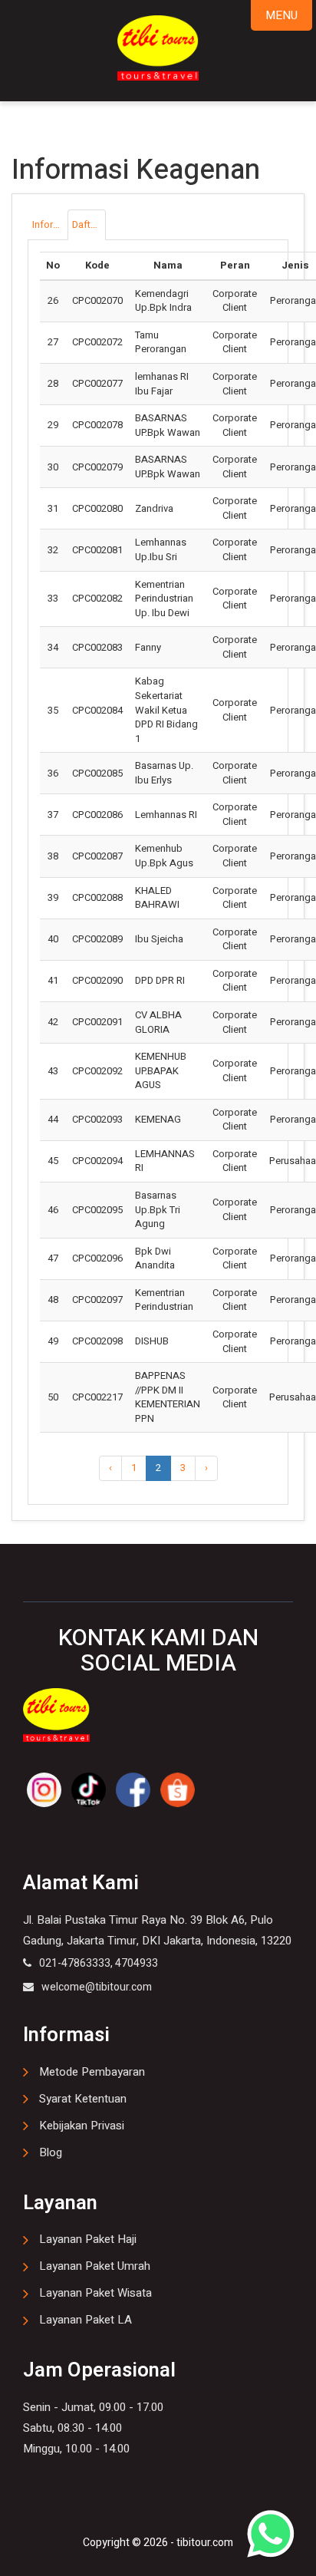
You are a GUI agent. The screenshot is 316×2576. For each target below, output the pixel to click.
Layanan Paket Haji (88, 2239)
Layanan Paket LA (86, 2320)
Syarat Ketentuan (83, 2099)
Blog (51, 2152)
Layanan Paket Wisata (95, 2293)
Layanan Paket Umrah (95, 2266)
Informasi (49, 224)
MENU (281, 15)
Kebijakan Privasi (82, 2126)
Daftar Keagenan (89, 224)
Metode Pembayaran (92, 2072)
